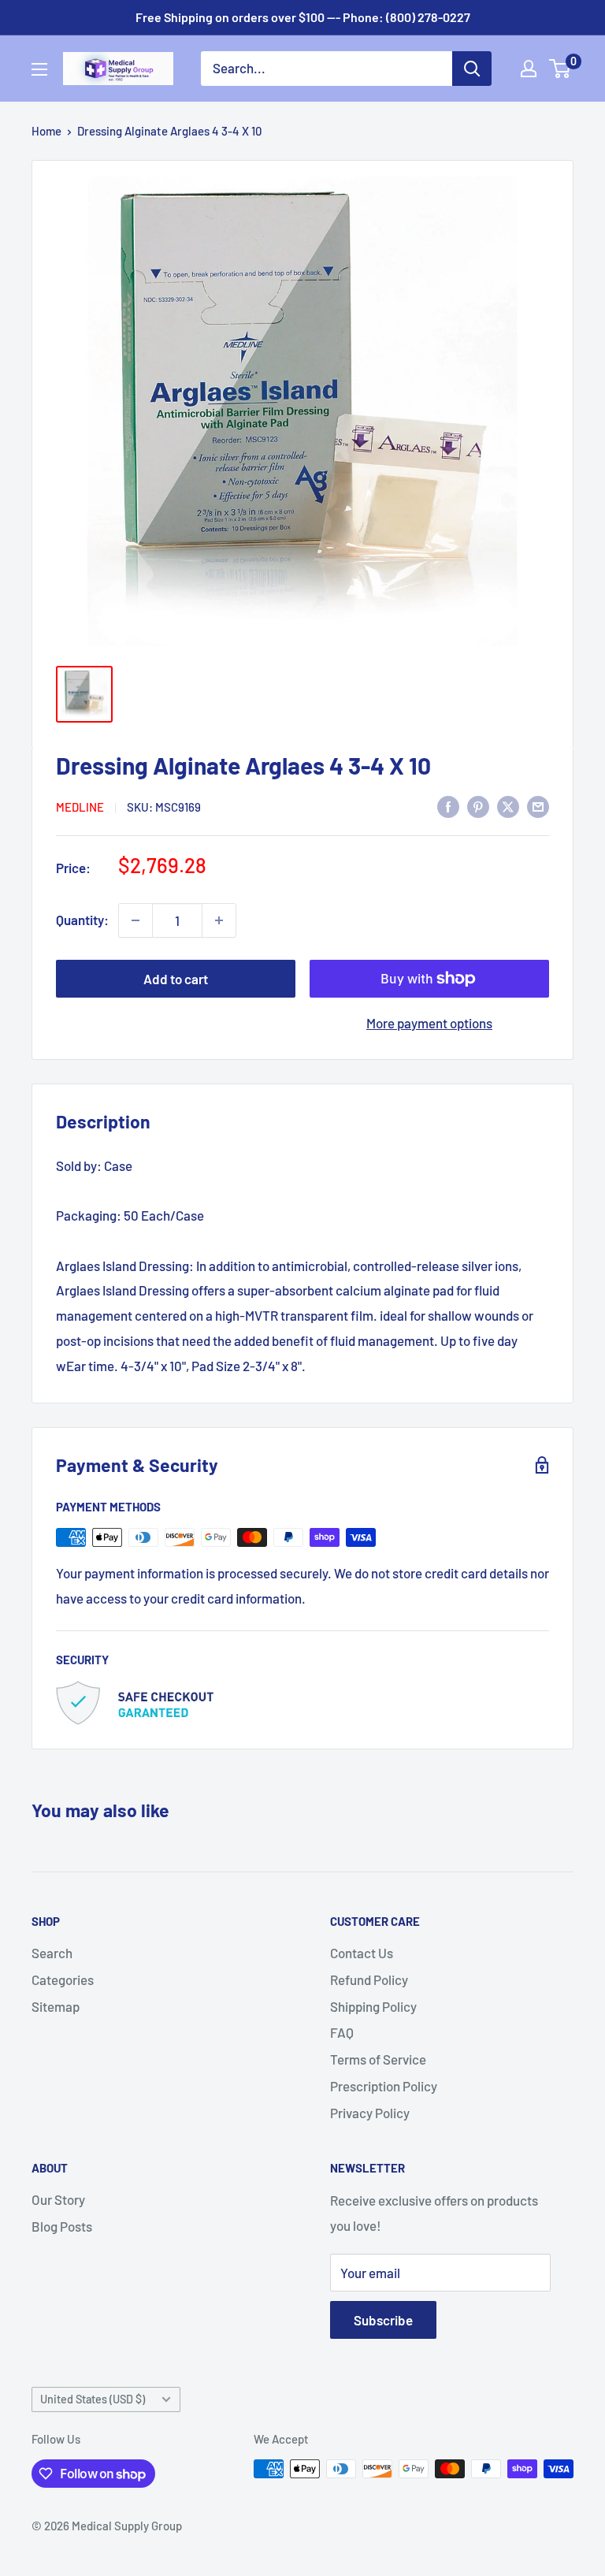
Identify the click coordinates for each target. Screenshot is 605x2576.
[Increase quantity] (219, 920)
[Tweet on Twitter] (508, 805)
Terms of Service (378, 2059)
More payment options (429, 1023)
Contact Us (362, 1953)
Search (52, 1953)
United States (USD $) (93, 2399)
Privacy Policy (370, 2113)
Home (46, 131)
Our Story (58, 2199)
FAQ (342, 2032)
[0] (560, 69)
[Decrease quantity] (135, 920)
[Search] (472, 69)
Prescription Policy (384, 2086)
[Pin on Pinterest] (478, 805)
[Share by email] (538, 805)
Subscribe (383, 2320)
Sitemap (56, 2006)
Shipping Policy (373, 2006)
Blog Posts (62, 2226)
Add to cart (176, 979)
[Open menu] (39, 69)
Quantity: (82, 920)
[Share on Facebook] (448, 805)
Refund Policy (369, 1979)
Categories (63, 1979)
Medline (80, 807)
